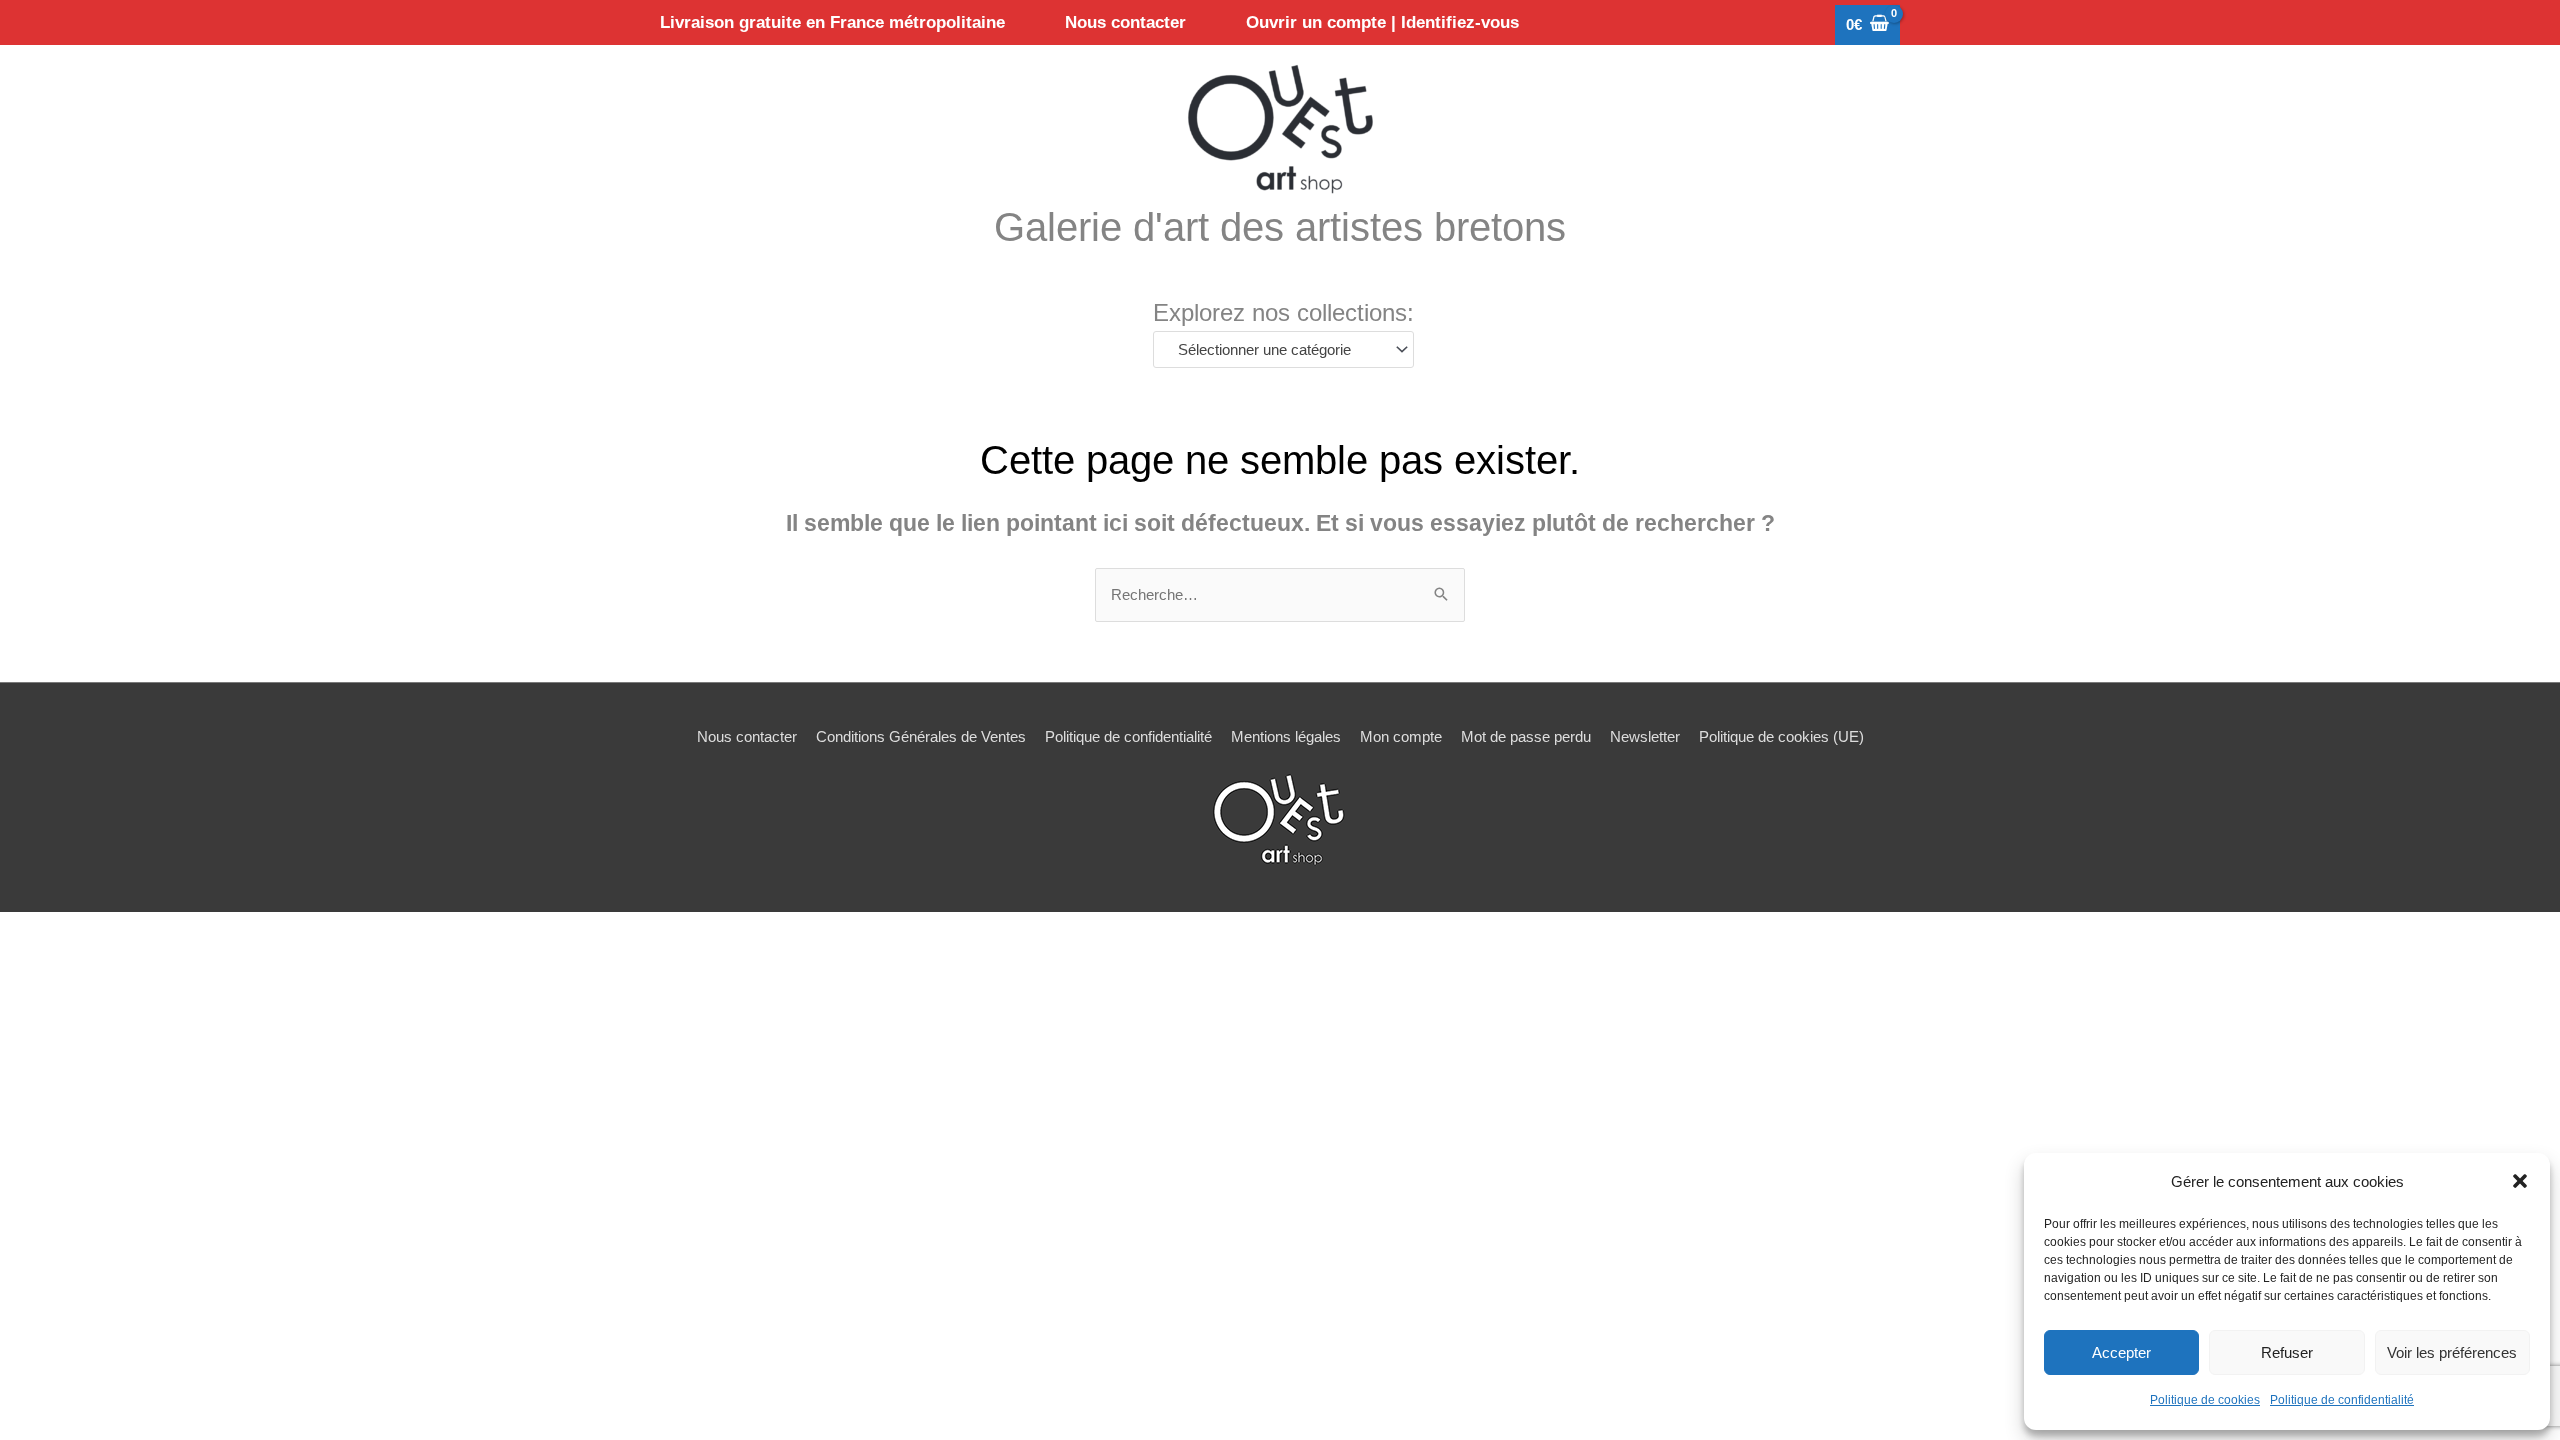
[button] (2520, 1181)
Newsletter (1645, 736)
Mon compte (1401, 736)
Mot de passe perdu (1526, 736)
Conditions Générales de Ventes (921, 736)
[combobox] (1283, 349)
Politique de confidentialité (2342, 1400)
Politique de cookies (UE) (1781, 736)
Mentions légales (1286, 736)
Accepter (2121, 1352)
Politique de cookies (2205, 1400)
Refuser (2287, 1352)
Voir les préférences (2452, 1352)
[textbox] (1274, 350)
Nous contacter (747, 736)
